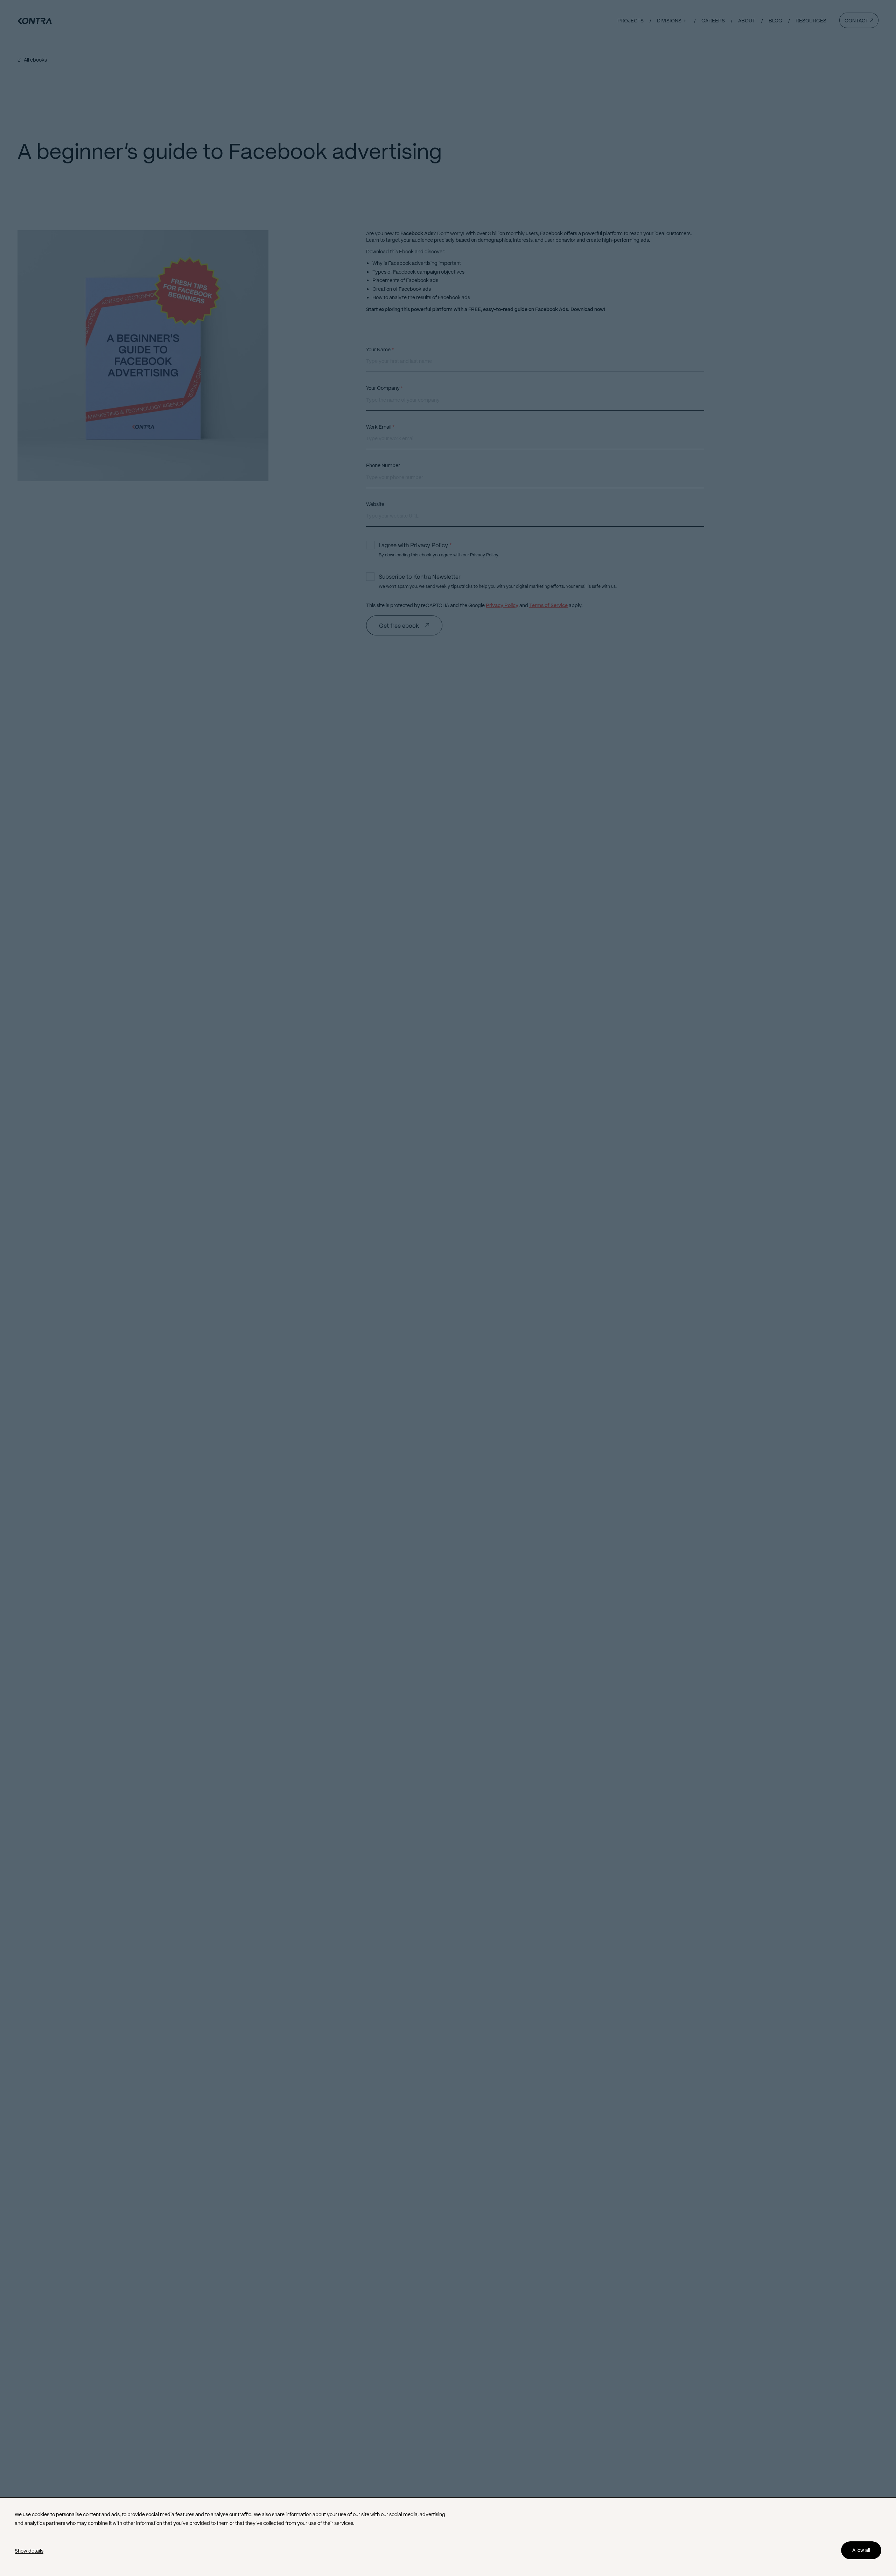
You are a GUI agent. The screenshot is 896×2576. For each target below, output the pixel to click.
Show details (29, 2551)
